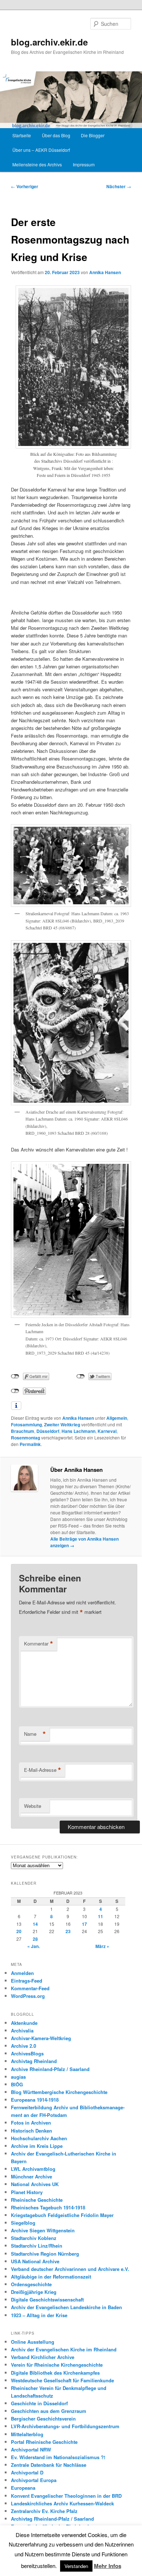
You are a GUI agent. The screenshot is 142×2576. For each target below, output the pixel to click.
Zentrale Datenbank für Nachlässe (49, 2465)
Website (33, 1806)
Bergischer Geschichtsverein (43, 2419)
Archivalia (22, 2030)
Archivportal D (27, 2472)
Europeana (23, 2488)
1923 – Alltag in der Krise (39, 2315)
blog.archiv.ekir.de (49, 42)
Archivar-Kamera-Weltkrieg (41, 2038)
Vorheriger (25, 186)
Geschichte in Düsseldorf (39, 2403)
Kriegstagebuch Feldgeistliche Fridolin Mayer (62, 2215)
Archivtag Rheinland (34, 2061)
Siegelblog (23, 2223)
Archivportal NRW (31, 2449)
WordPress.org (28, 1996)
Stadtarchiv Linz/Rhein (37, 2246)
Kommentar (39, 1644)
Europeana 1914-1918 (35, 2100)
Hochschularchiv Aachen (39, 2138)
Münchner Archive (31, 2176)
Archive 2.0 (23, 2046)
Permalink (30, 1444)
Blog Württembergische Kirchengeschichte (59, 2092)
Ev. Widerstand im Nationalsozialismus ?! (58, 2457)
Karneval (107, 1431)
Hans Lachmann (78, 1431)
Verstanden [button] (76, 2566)
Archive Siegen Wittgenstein (43, 2230)
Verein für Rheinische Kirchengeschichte (57, 2365)
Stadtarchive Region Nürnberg (45, 2254)
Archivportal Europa (34, 2480)
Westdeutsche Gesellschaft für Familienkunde (62, 2380)
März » (102, 1946)
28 (35, 1939)
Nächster (119, 186)
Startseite (22, 135)
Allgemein (117, 1418)
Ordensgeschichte (31, 2284)
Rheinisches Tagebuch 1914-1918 (48, 2207)
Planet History (27, 2192)
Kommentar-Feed (30, 1988)
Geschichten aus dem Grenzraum (49, 2411)
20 (19, 1931)
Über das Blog (56, 135)
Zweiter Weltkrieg (62, 1425)
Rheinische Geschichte (37, 2200)
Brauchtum (23, 1431)
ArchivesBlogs (27, 2053)
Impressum (84, 164)
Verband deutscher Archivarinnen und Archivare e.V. (70, 2269)
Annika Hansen (105, 272)
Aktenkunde (24, 2023)
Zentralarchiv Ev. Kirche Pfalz (44, 2511)
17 (84, 1924)
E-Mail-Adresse (43, 1770)
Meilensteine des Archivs (37, 164)
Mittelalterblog (27, 2434)
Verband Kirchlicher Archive (43, 2357)
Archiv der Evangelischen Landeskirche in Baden (66, 2307)
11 (100, 1916)
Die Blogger (93, 135)
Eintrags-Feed (27, 1981)
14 (35, 1924)
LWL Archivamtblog (33, 2169)
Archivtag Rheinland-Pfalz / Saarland (52, 2519)
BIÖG (17, 2084)
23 (68, 1931)
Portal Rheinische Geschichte (44, 2442)
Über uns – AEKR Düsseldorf (41, 150)
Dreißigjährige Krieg (34, 2292)
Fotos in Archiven (31, 2123)
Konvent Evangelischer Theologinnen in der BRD (66, 2496)
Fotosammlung (26, 1425)
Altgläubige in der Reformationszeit (51, 2277)
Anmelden (22, 1973)
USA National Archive (35, 2261)
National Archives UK (35, 2184)
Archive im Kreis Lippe (37, 2146)
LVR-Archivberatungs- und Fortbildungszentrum (65, 2426)
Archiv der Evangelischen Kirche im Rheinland (64, 2349)
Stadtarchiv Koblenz (34, 2238)
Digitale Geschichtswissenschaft (47, 2300)
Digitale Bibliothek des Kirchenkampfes (55, 2373)
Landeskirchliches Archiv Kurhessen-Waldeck (62, 2503)
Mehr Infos (108, 2566)
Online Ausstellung (33, 2342)
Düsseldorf (48, 1431)
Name (35, 1734)
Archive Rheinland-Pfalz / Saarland (50, 2069)
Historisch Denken (31, 2131)
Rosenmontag (25, 1438)
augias (18, 2077)
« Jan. (33, 1946)
